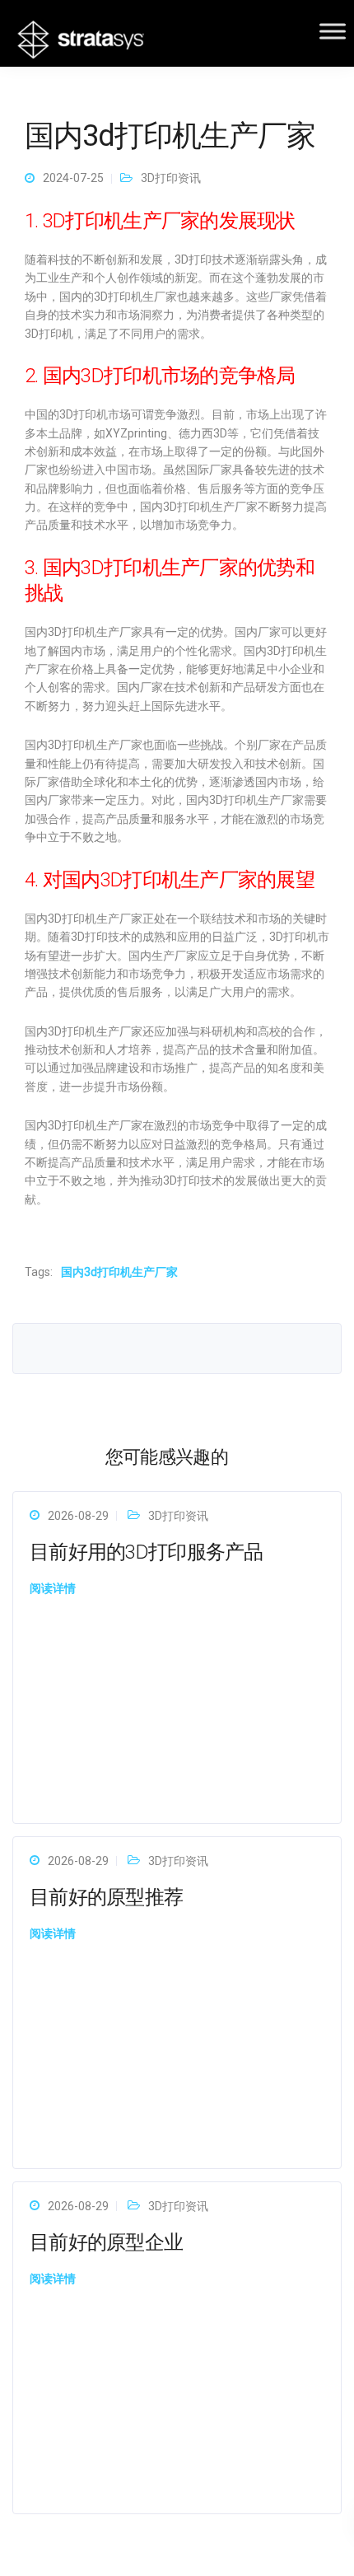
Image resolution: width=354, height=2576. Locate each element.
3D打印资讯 (171, 178)
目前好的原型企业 (106, 2242)
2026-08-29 (78, 1516)
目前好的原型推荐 (106, 1897)
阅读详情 (53, 1588)
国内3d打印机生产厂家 (119, 1272)
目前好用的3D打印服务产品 (147, 1552)
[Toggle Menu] (333, 31)
